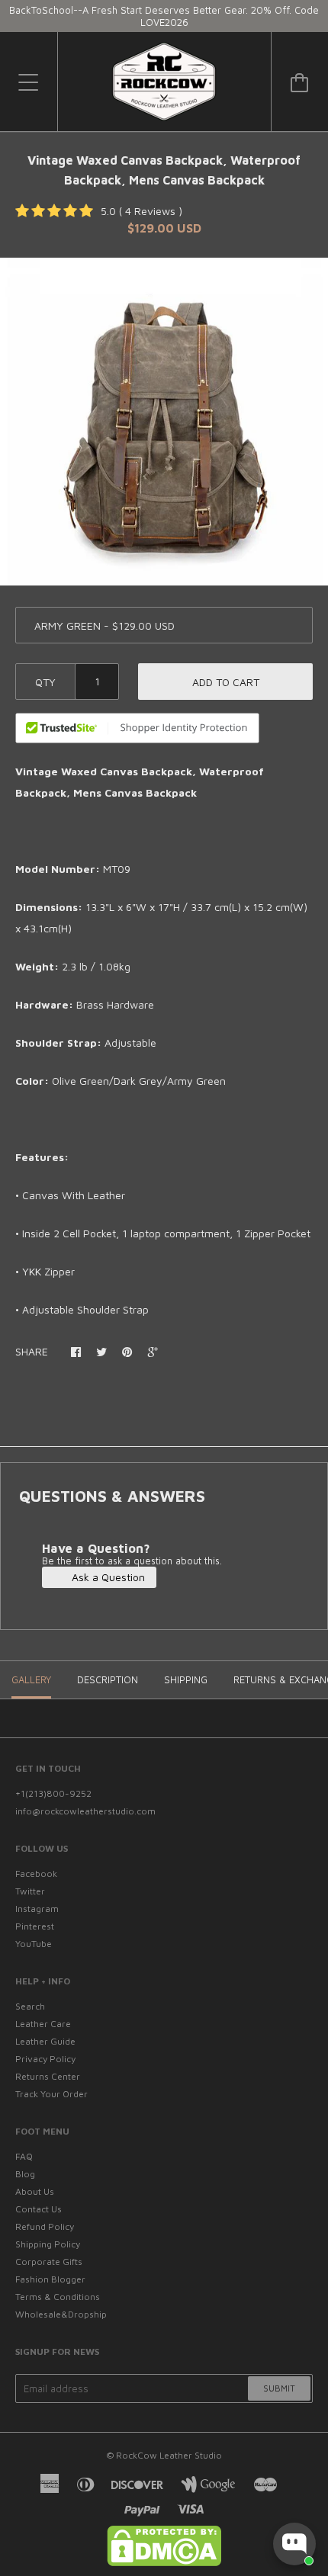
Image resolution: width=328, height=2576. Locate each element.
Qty (45, 682)
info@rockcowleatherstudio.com (85, 1811)
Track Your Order (51, 2094)
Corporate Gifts (49, 2262)
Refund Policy (45, 2226)
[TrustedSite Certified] (137, 728)
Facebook (36, 1873)
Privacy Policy (45, 2059)
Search (30, 2006)
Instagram (37, 1909)
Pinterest (35, 1926)
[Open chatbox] (294, 2544)
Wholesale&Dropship (61, 2314)
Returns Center (48, 2076)
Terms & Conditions (58, 2297)
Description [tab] (108, 1679)
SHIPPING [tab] (186, 1679)
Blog (25, 2174)
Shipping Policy (48, 2244)
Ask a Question (107, 1577)
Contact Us (39, 2209)
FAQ (24, 2156)
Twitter (30, 1891)
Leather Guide (45, 2041)
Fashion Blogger (50, 2279)
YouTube (34, 1944)
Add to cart (226, 682)
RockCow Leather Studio (169, 2455)
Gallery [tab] (31, 1679)
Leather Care (43, 2024)
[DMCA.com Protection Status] (164, 2563)
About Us (35, 2191)
